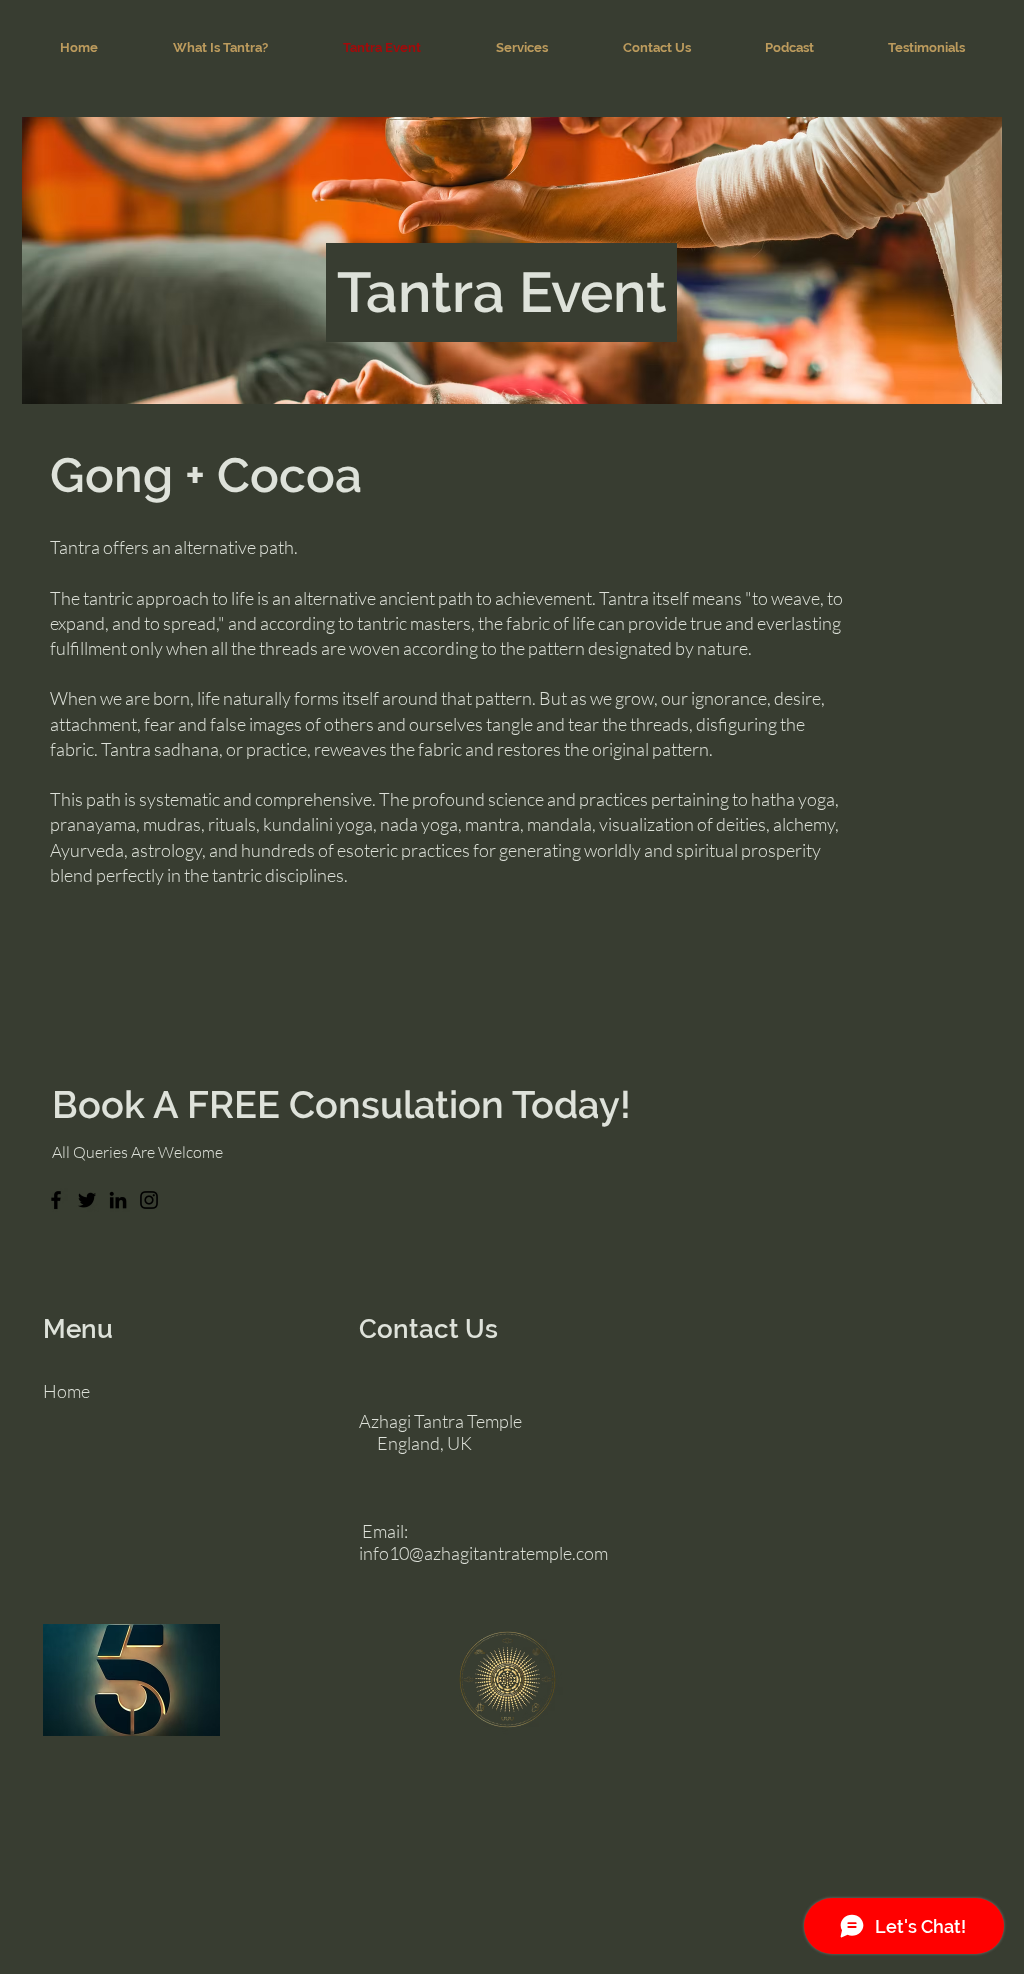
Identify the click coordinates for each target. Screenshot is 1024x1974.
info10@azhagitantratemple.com (483, 1553)
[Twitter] (87, 1200)
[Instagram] (149, 1200)
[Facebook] (56, 1200)
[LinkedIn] (118, 1200)
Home (66, 1391)
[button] (521, 47)
